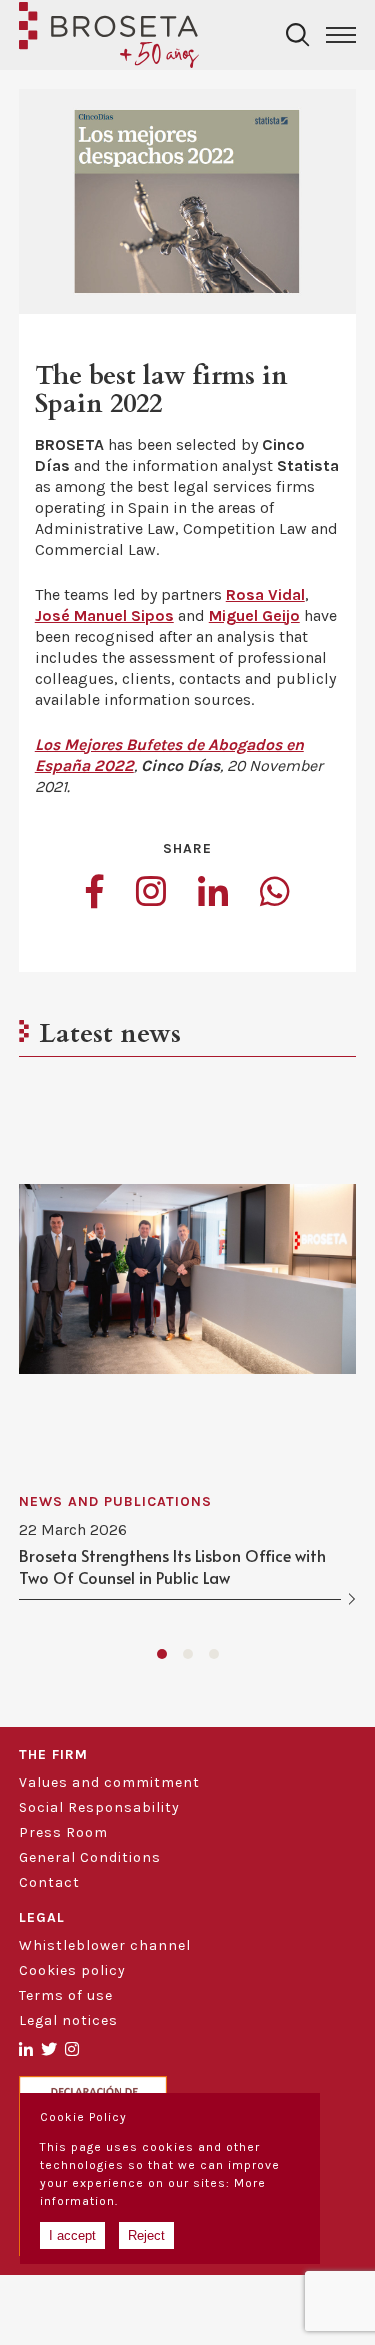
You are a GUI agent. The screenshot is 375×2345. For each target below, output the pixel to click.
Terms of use (66, 1995)
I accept (72, 2235)
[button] (162, 1654)
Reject (146, 2235)
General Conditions (90, 1857)
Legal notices (68, 2020)
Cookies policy (72, 1970)
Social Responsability (99, 1807)
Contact (49, 1882)
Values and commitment (109, 1782)
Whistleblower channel (105, 1945)
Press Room (63, 1832)
